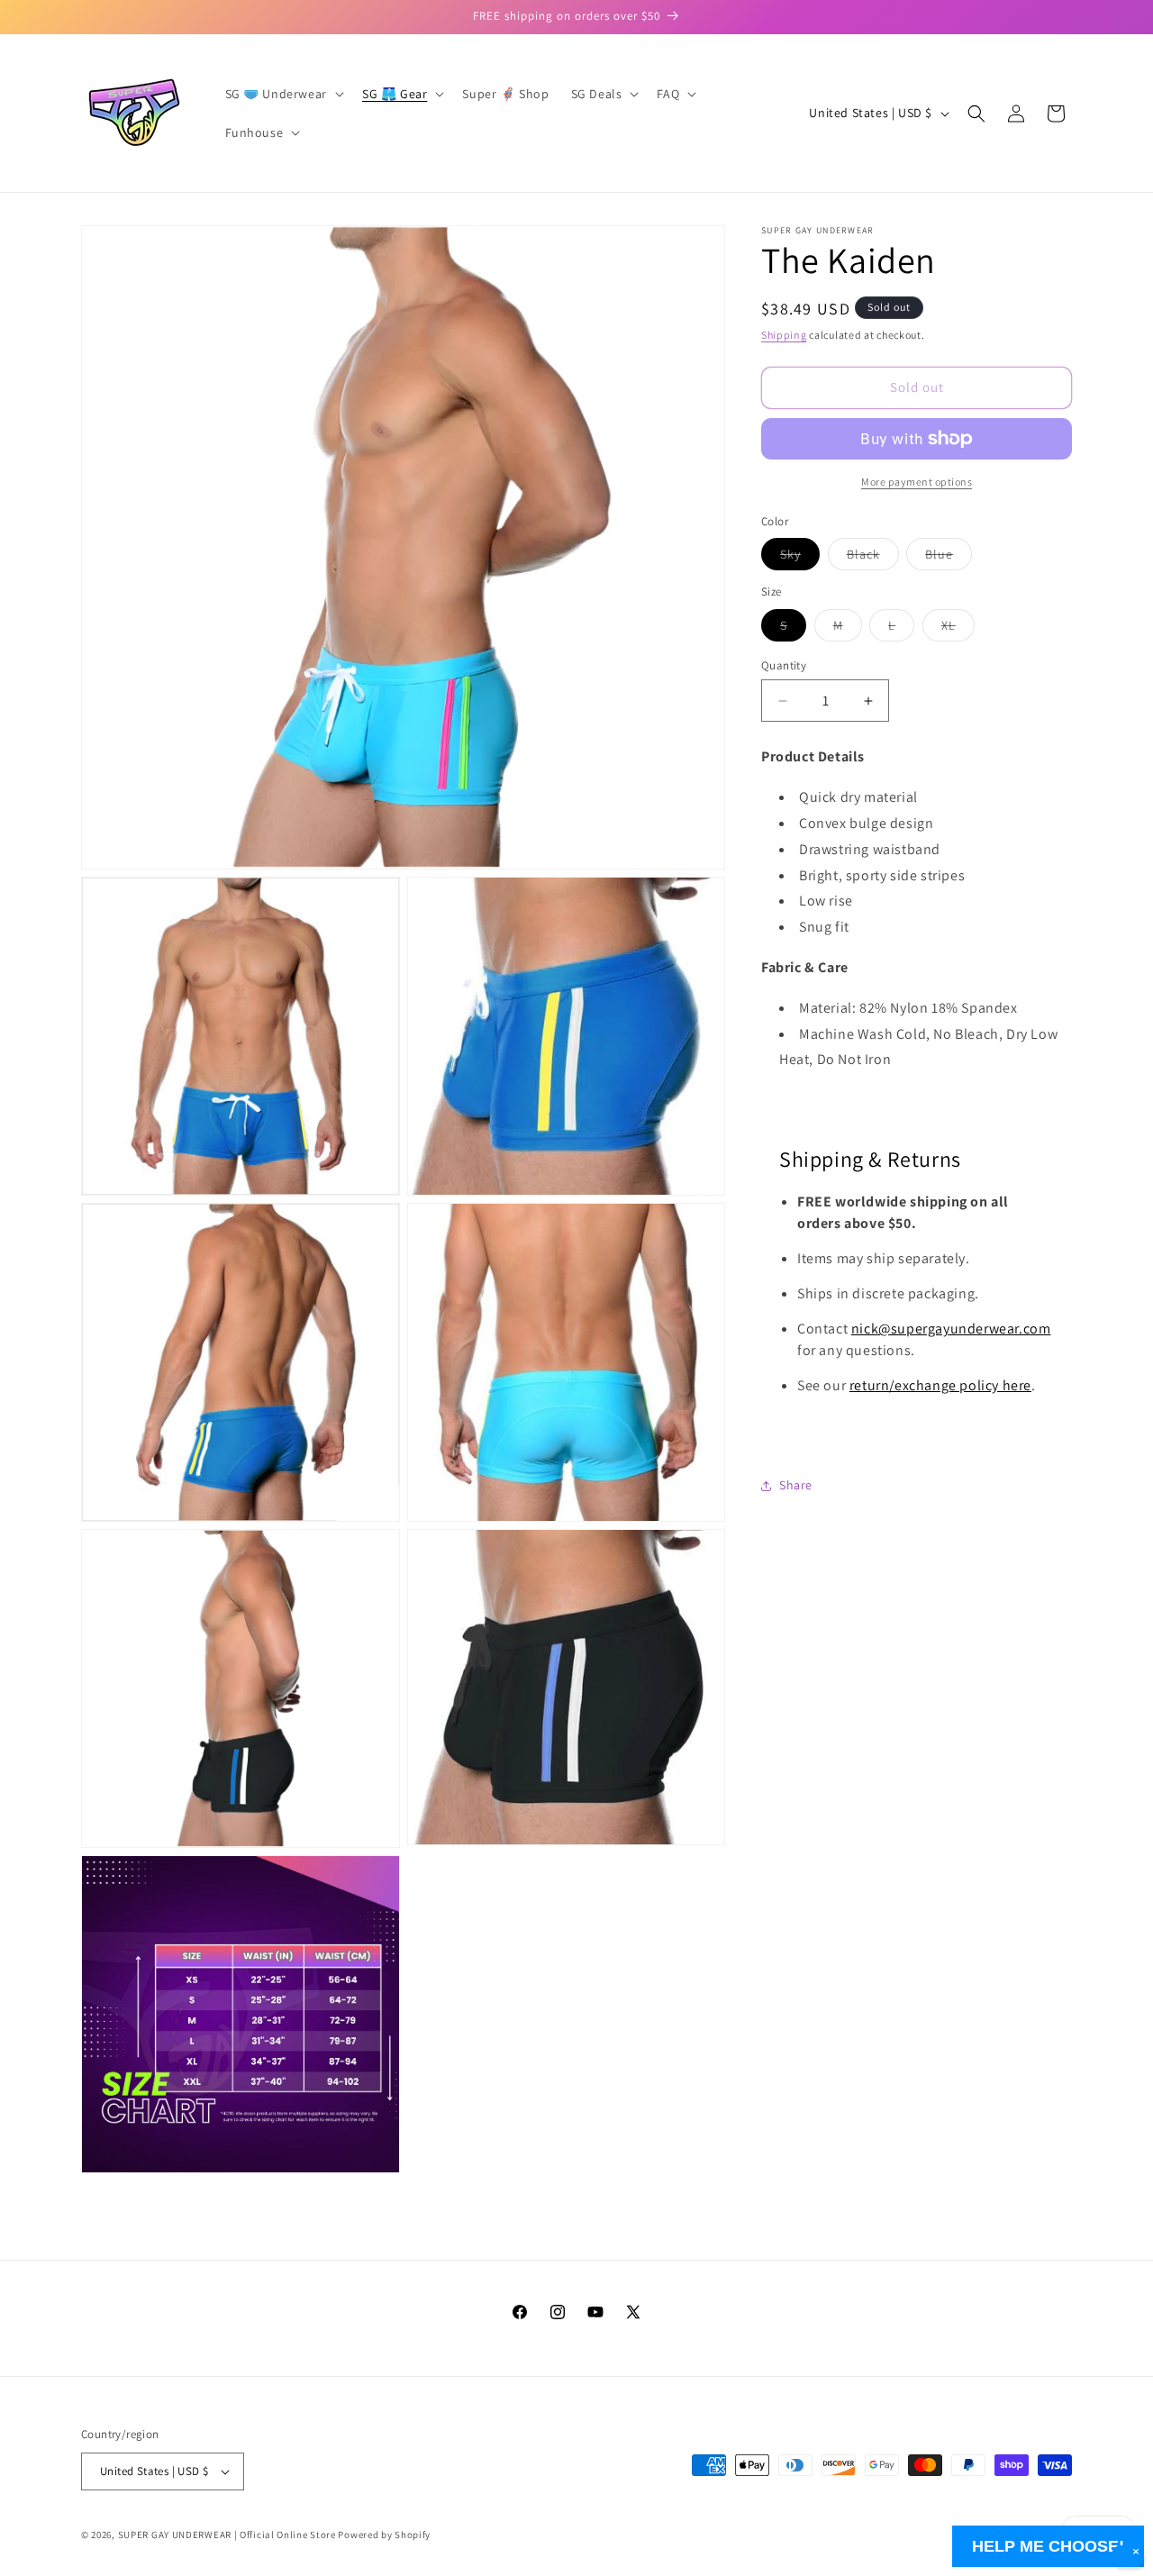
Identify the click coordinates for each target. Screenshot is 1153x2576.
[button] (283, 94)
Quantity (784, 665)
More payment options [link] (917, 482)
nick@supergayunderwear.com (951, 1329)
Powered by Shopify (384, 2535)
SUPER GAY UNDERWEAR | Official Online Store (227, 2535)
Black (873, 559)
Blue (949, 559)
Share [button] (796, 1485)
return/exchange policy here (940, 1386)
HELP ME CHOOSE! (1048, 2546)
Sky (800, 559)
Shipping (784, 335)
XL (958, 629)
